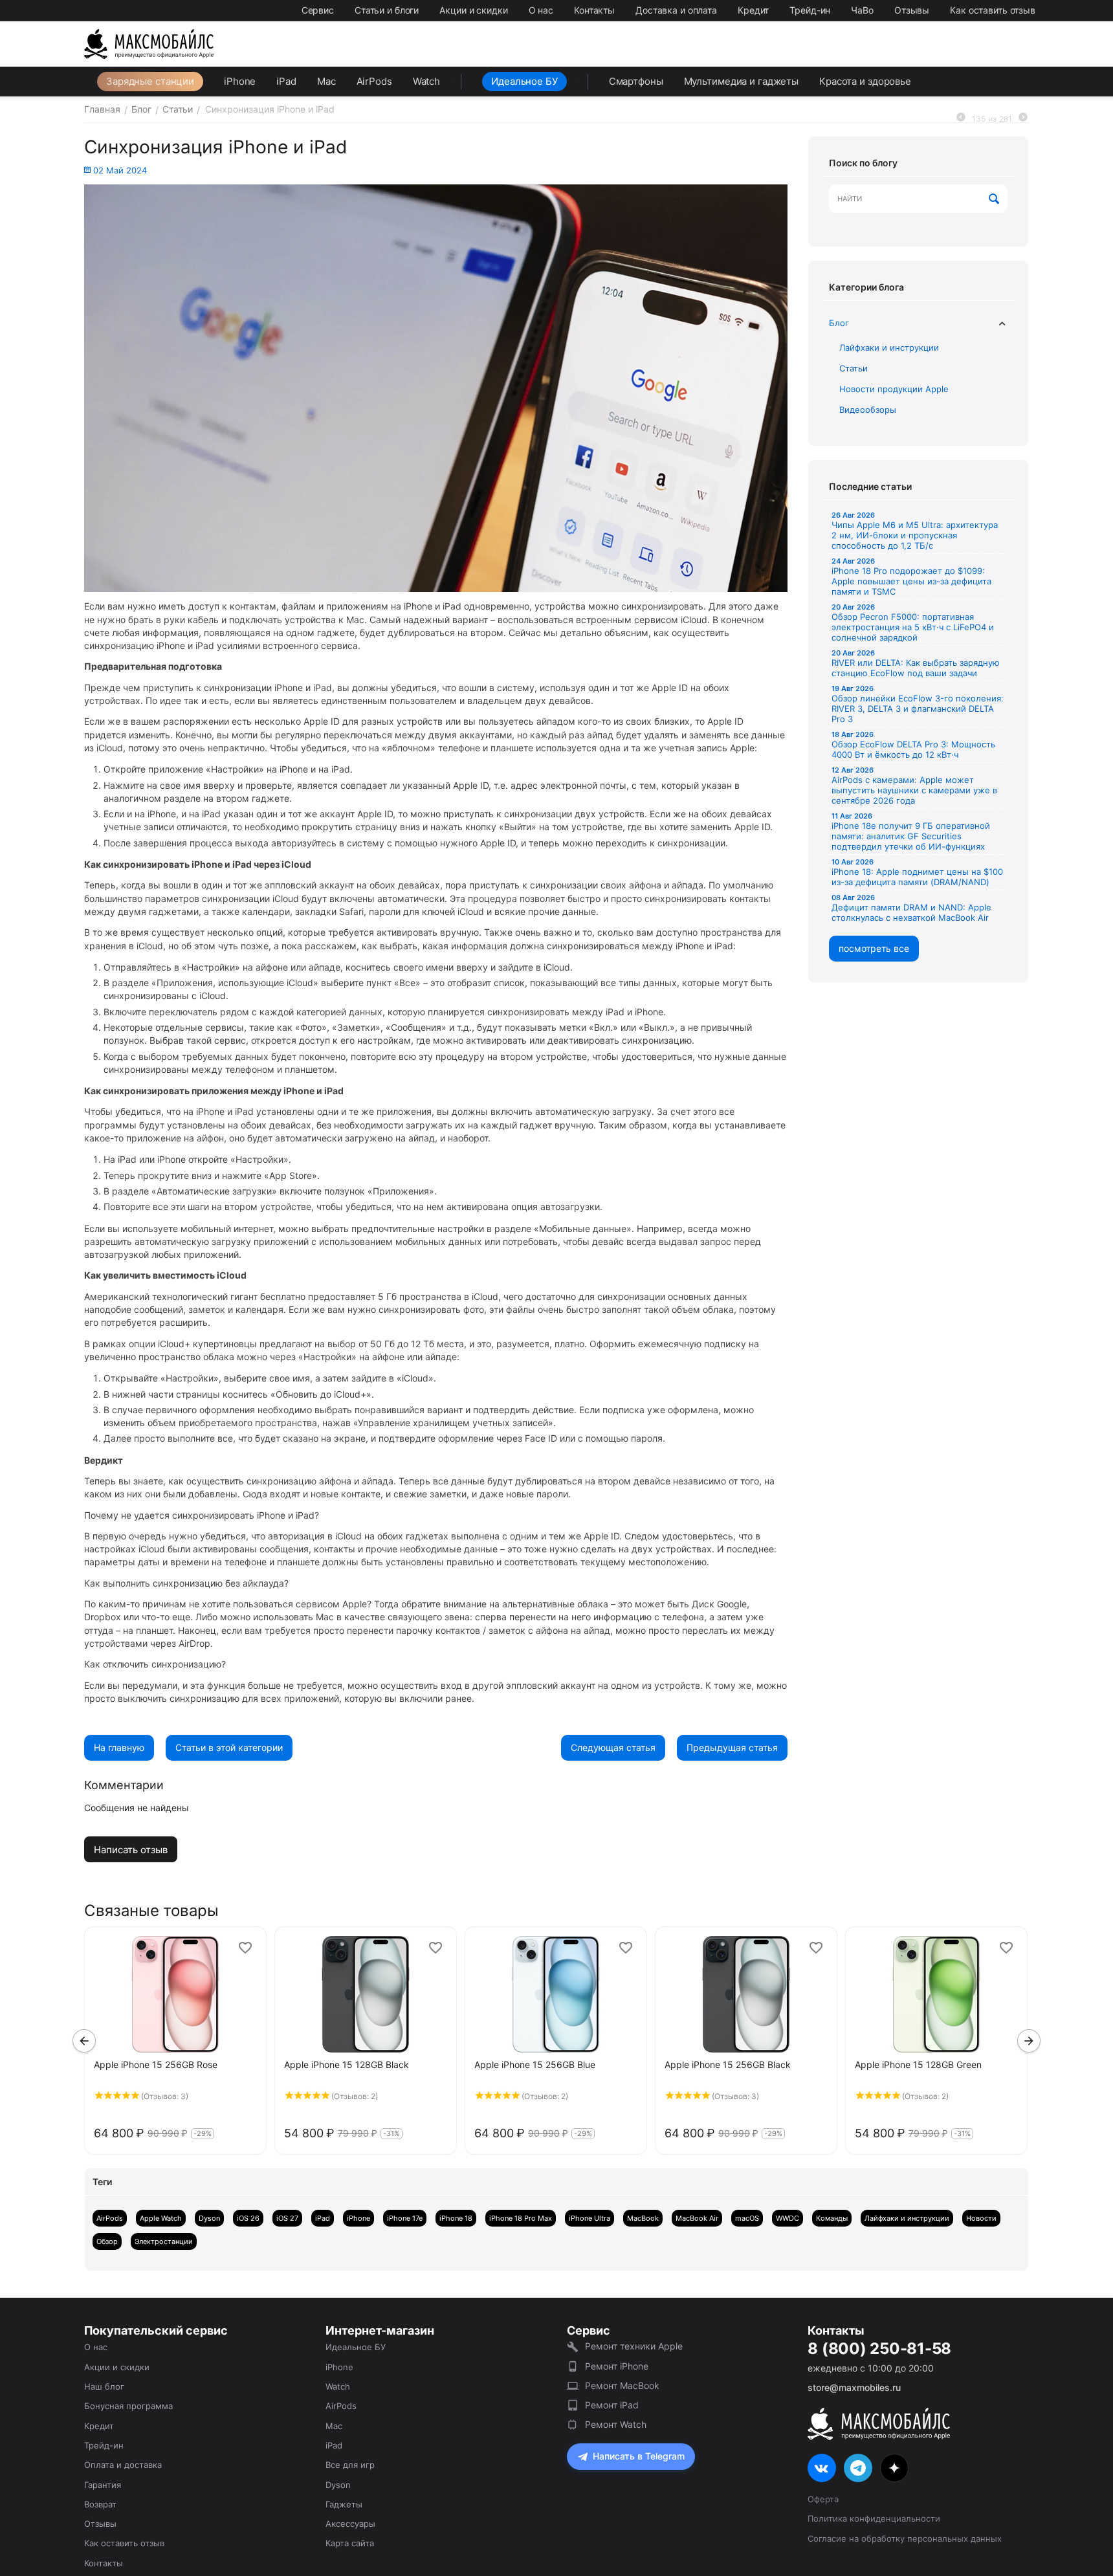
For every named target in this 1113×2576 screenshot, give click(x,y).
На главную (119, 1747)
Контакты (594, 10)
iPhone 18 (456, 2218)
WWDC (788, 2218)
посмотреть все (874, 948)
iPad (286, 81)
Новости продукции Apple (894, 389)
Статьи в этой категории (229, 1747)
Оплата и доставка (123, 2465)
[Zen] (894, 2468)
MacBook (643, 2218)
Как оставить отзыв (993, 10)
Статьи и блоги (387, 10)
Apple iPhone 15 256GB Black (728, 2064)
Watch (426, 81)
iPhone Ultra (590, 2218)
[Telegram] (858, 2468)
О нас (541, 10)
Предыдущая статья (732, 1747)
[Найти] (995, 199)
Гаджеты (344, 2504)
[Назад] (961, 117)
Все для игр (350, 2465)
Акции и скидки (473, 10)
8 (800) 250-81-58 (879, 2349)
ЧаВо (862, 10)
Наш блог (104, 2386)
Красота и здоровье (865, 81)
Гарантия (103, 2485)
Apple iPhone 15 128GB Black (347, 2064)
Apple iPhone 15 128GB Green (918, 2064)
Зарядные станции (150, 81)
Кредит (753, 10)
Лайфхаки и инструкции (889, 347)
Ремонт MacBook (622, 2385)
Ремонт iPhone (617, 2366)
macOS (747, 2218)
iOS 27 (287, 2218)
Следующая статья (613, 1747)
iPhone (240, 81)
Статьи (854, 368)
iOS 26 (248, 2218)
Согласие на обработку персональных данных (905, 2538)
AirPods (374, 81)
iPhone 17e (405, 2218)
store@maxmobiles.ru (854, 2387)
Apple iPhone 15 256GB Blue (535, 2064)
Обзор (107, 2241)
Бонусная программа (128, 2406)
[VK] (822, 2468)
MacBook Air (697, 2218)
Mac (326, 81)
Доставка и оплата (676, 10)
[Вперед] (1023, 117)
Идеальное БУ (524, 81)
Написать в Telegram (639, 2456)
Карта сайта (350, 2543)
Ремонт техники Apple (634, 2346)
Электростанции (164, 2241)
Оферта (823, 2499)
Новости (981, 2218)
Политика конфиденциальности (874, 2518)
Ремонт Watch (616, 2424)
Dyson (209, 2218)
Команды (832, 2218)
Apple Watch (161, 2218)
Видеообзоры (868, 410)
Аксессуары (350, 2524)
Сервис (318, 10)
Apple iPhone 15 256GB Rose (156, 2064)
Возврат (100, 2504)
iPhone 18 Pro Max (521, 2218)
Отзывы (912, 10)
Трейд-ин (810, 10)
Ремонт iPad (612, 2405)
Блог (839, 323)
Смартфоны (636, 81)
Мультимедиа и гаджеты (741, 81)
